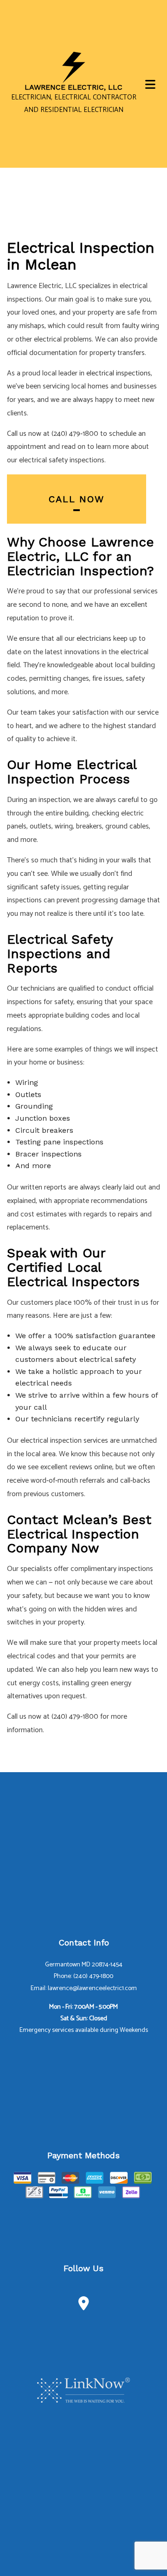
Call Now (77, 499)
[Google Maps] (84, 2306)
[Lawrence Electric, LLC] (74, 67)
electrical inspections (119, 373)
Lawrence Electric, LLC (74, 87)
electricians (94, 639)
